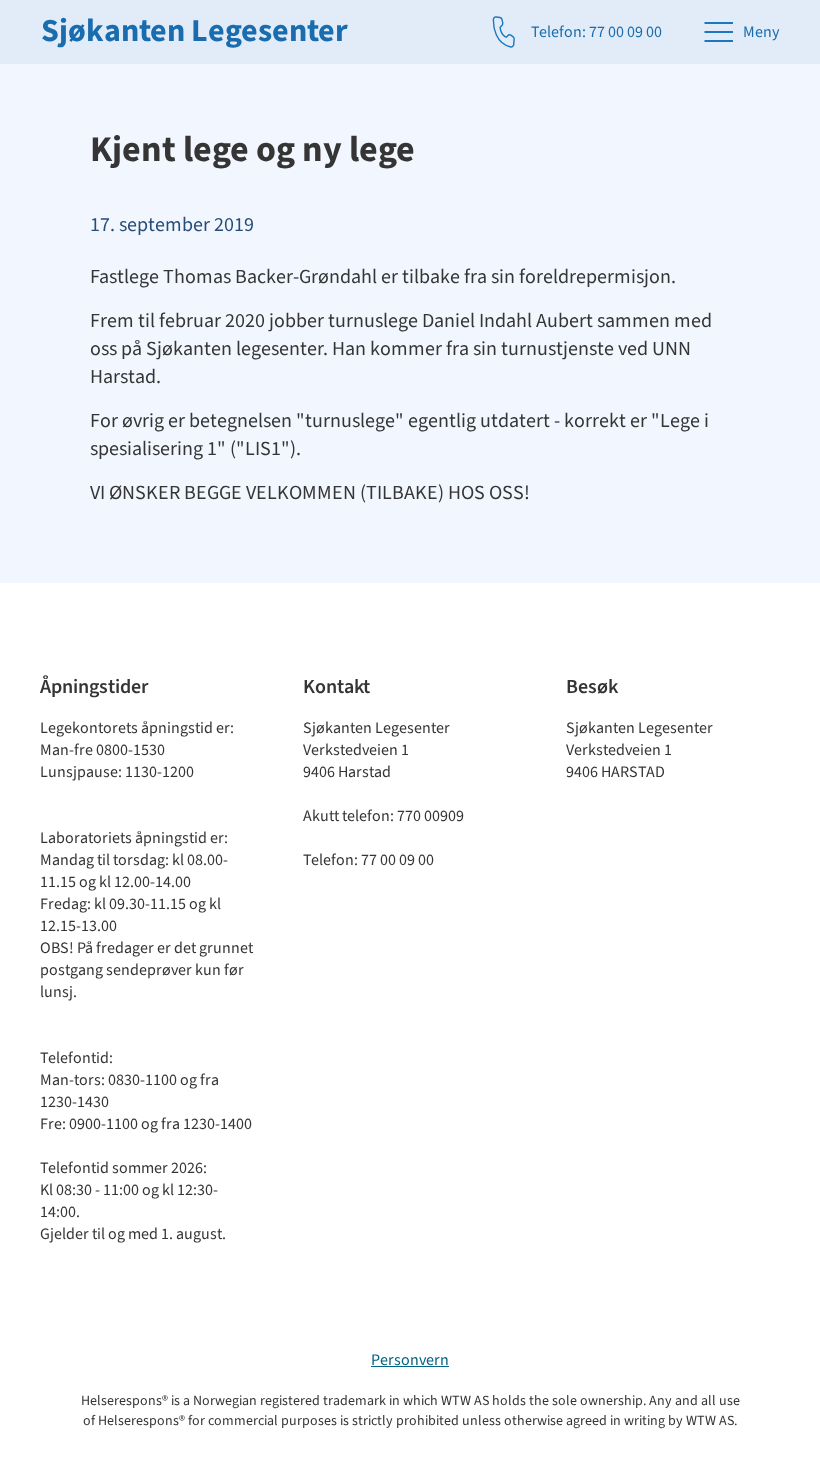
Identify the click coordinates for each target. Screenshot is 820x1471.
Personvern (410, 1360)
